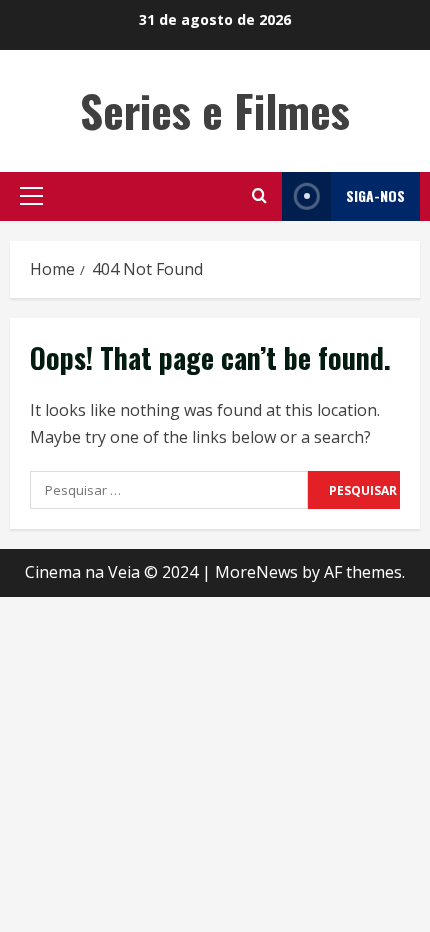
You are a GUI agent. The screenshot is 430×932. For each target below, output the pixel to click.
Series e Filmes (215, 110)
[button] (31, 196)
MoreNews (256, 572)
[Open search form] (259, 196)
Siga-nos (375, 195)
